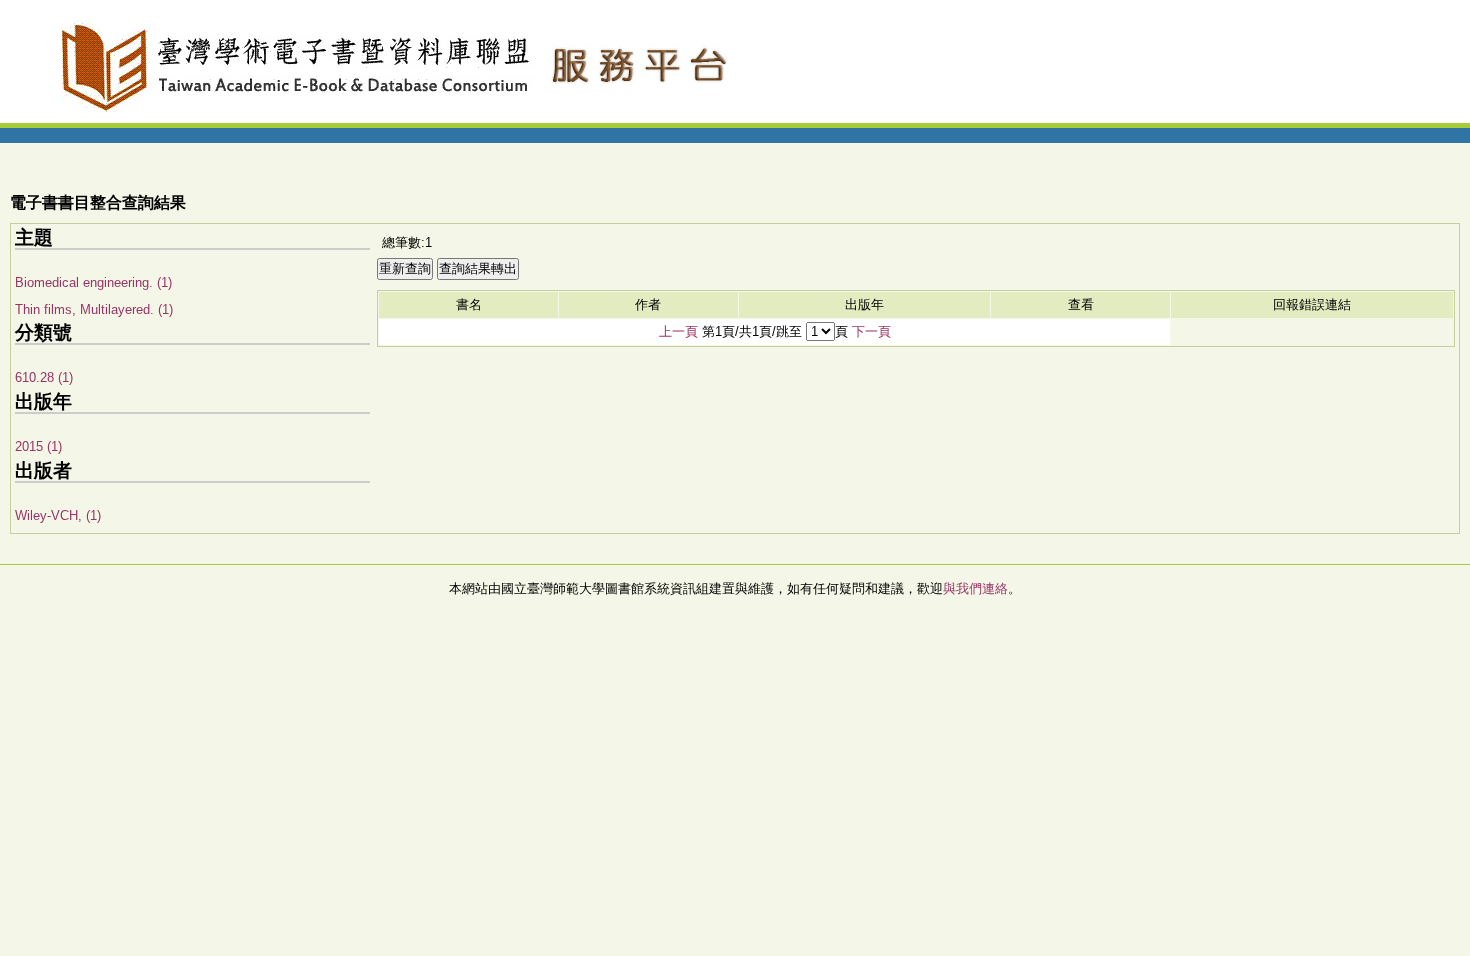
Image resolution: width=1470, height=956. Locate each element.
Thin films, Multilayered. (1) (94, 309)
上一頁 (678, 331)
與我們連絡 (975, 588)
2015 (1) (38, 446)
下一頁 (871, 331)
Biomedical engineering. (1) (93, 282)
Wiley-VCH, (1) (58, 515)
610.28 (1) (44, 377)
